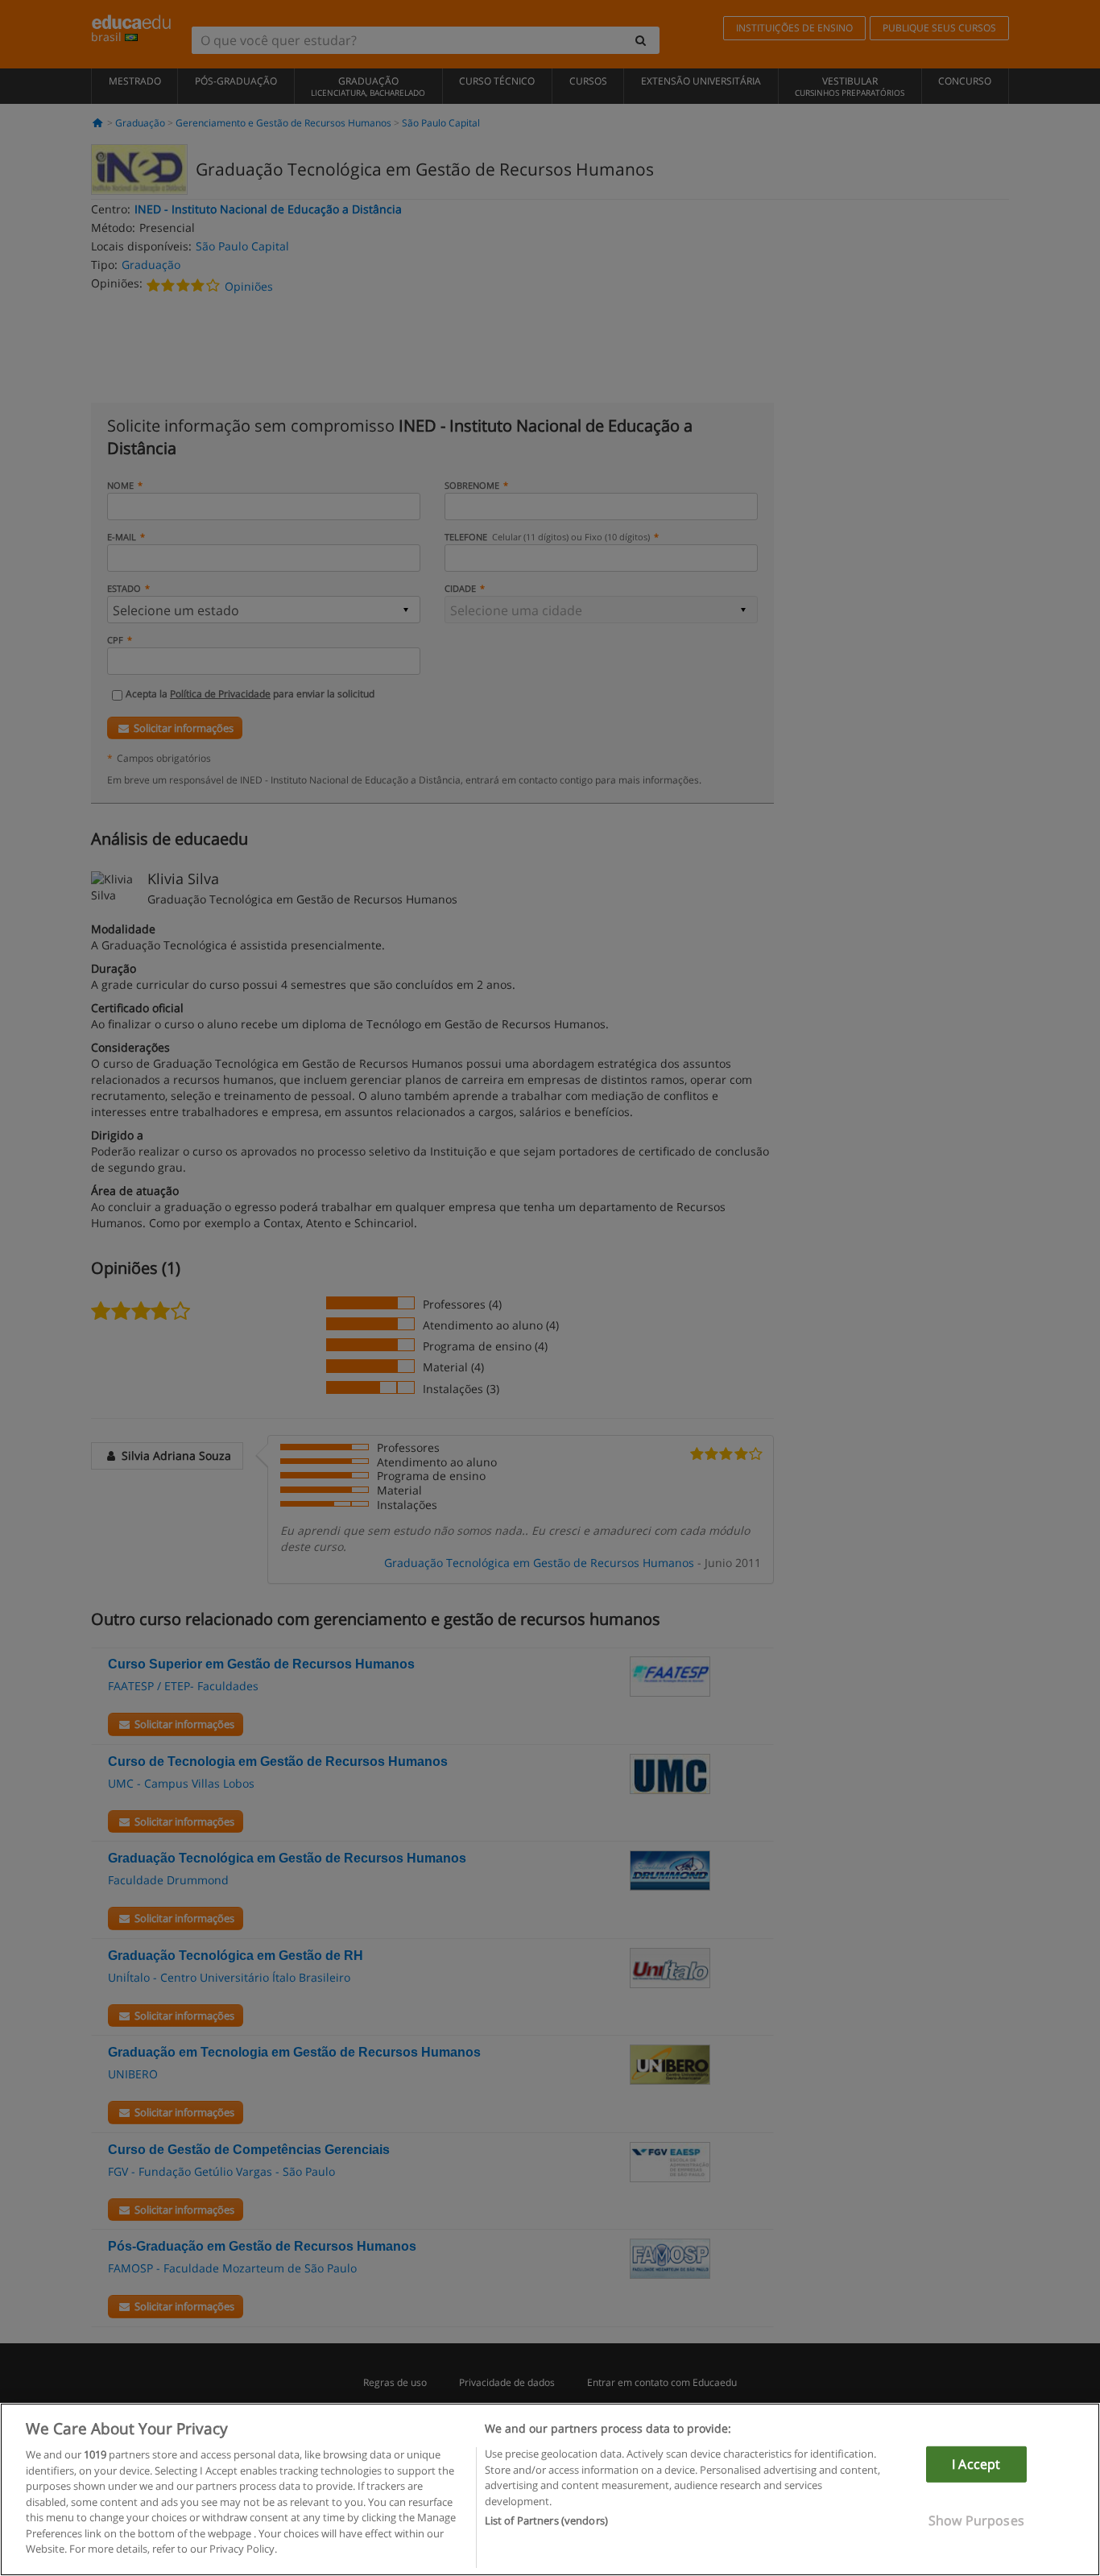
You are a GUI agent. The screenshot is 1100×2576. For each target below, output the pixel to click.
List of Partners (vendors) (546, 2520)
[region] (550, 2489)
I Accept (976, 2464)
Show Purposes (976, 2520)
